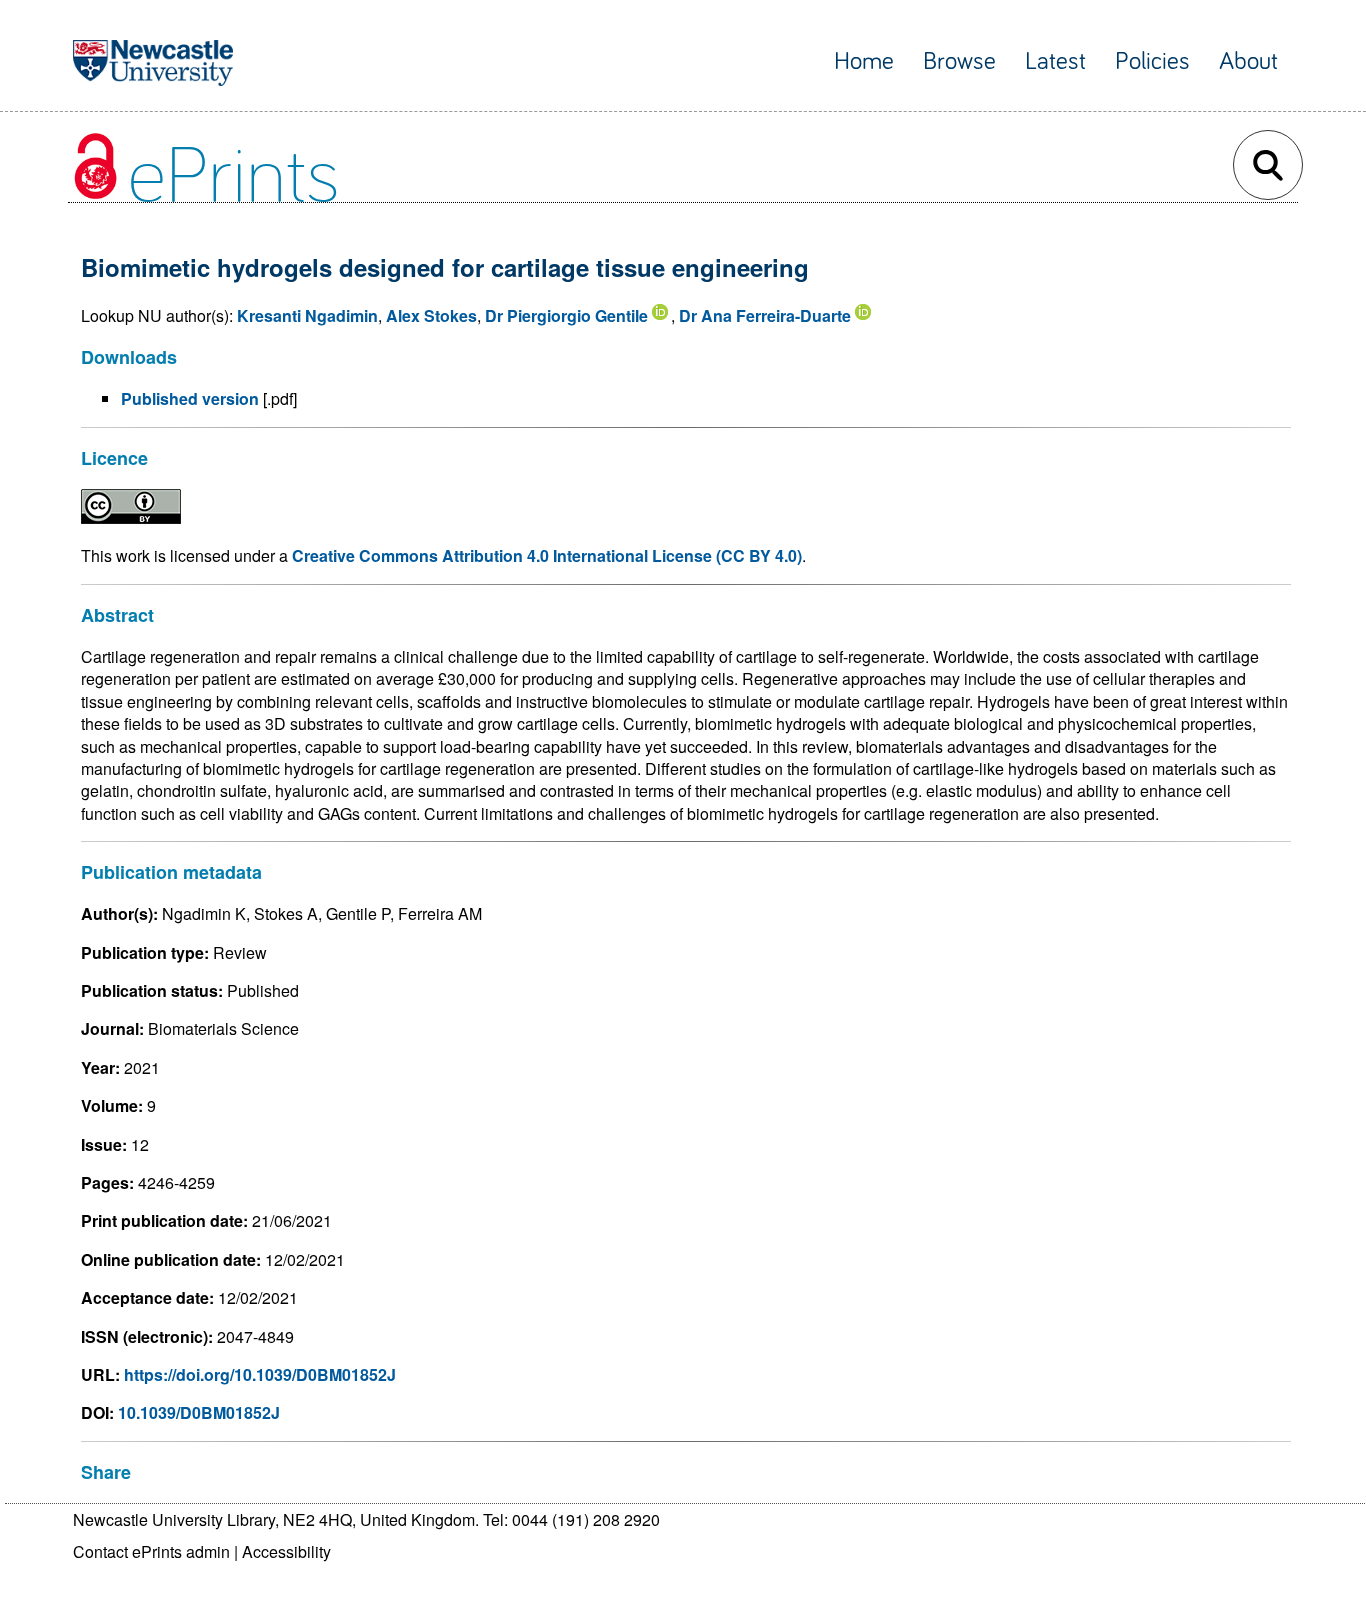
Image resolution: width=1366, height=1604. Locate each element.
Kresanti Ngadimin (307, 315)
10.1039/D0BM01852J (199, 1412)
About (1248, 61)
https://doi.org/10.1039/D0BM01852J (260, 1374)
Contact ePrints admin (151, 1551)
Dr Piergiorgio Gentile (566, 315)
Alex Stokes (431, 315)
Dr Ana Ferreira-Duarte (765, 315)
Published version (190, 398)
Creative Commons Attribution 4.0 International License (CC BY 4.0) (547, 555)
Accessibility (286, 1551)
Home (864, 61)
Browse (959, 61)
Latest (1055, 61)
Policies (1152, 61)
